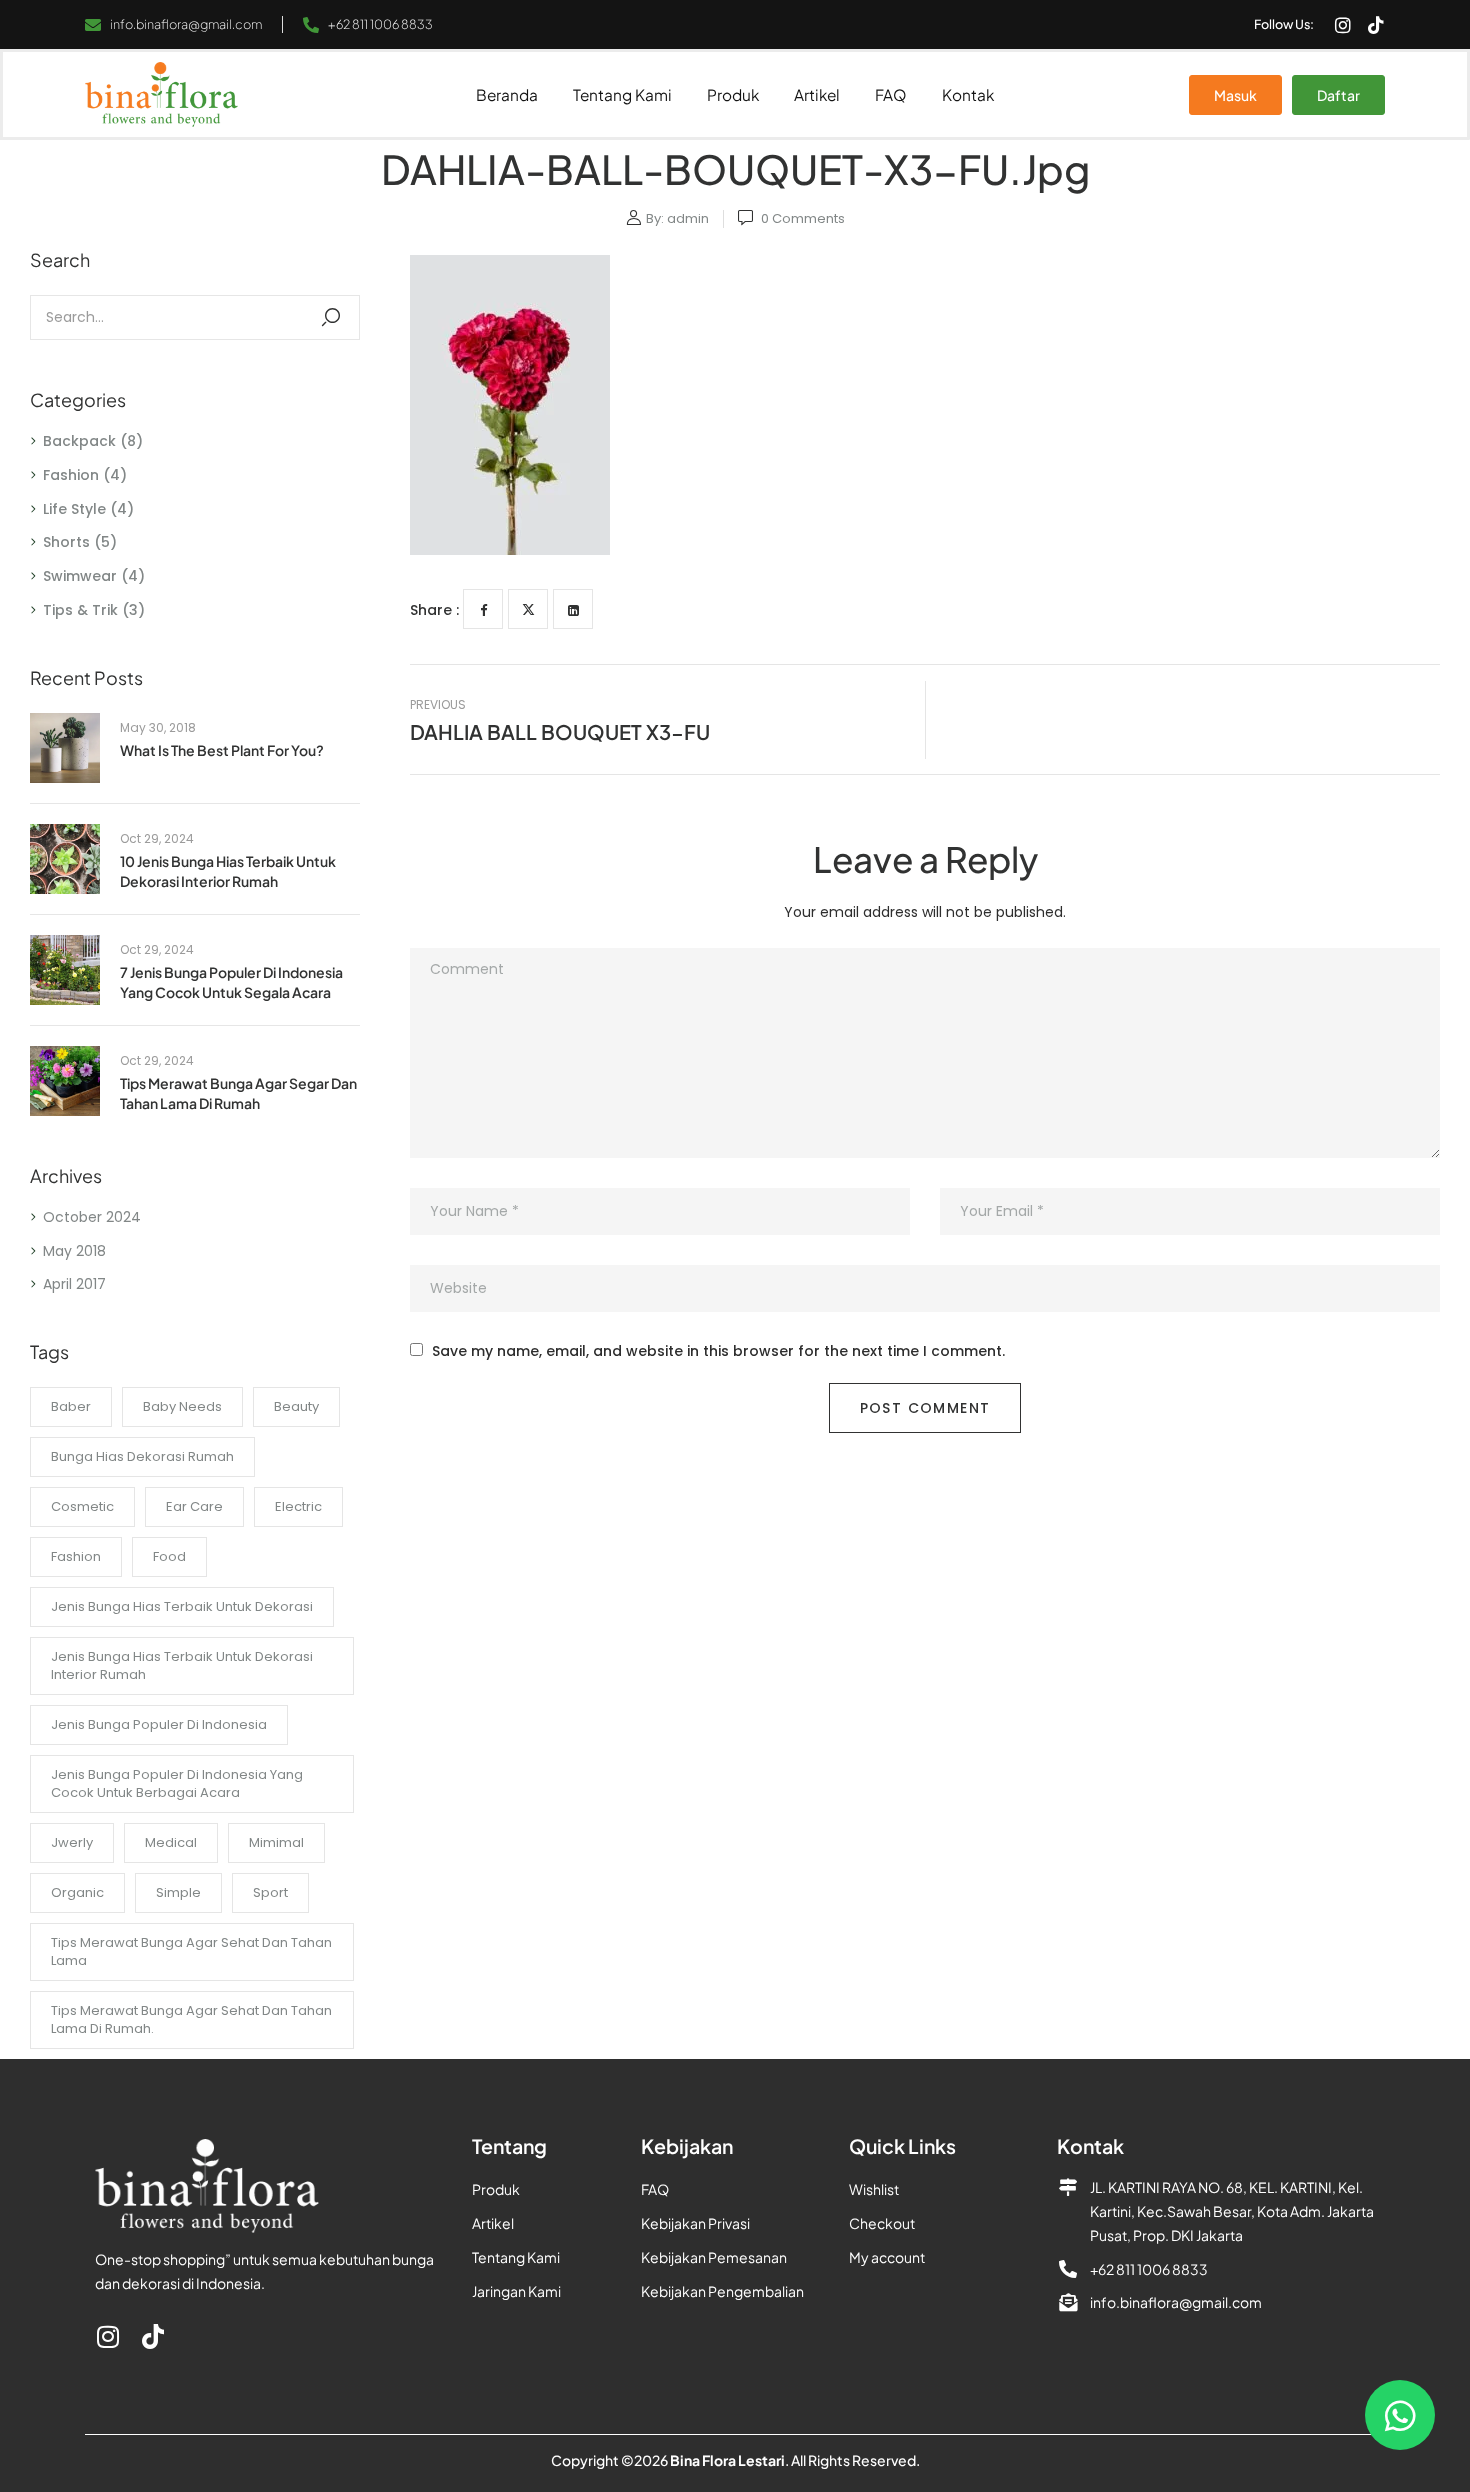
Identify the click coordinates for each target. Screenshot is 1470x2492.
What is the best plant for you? (222, 750)
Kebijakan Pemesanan (714, 2257)
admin (688, 218)
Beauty (296, 1406)
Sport (270, 1892)
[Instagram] (1343, 25)
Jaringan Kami (516, 2291)
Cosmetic (82, 1506)
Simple (178, 1892)
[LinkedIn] (573, 609)
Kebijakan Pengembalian (722, 2291)
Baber (71, 1406)
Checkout (882, 2223)
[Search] (331, 317)
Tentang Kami (622, 94)
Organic (77, 1892)
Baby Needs (182, 1406)
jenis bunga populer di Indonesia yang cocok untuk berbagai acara (177, 1783)
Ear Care (194, 1506)
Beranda (507, 94)
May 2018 (74, 1251)
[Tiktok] (1376, 25)
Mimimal (276, 1842)
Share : (434, 610)
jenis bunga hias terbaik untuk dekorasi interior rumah (182, 1665)
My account (887, 2257)
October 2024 (92, 1217)
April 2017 (74, 1284)
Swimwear (80, 576)
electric (298, 1506)
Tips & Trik (80, 610)
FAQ (891, 94)
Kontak (968, 94)
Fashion (71, 475)
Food (169, 1556)
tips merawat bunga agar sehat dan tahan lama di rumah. (191, 2019)
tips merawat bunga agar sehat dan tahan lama (191, 1951)
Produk (733, 94)
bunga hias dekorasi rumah (142, 1456)
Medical (171, 1842)
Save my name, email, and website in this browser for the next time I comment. (718, 1351)
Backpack (79, 441)
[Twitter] (528, 609)
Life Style (74, 509)
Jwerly (72, 1842)
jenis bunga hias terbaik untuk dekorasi (182, 1606)
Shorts (66, 542)
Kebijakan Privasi (695, 2223)
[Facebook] (483, 609)
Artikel (817, 94)
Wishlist (874, 2189)
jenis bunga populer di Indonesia (159, 1724)
